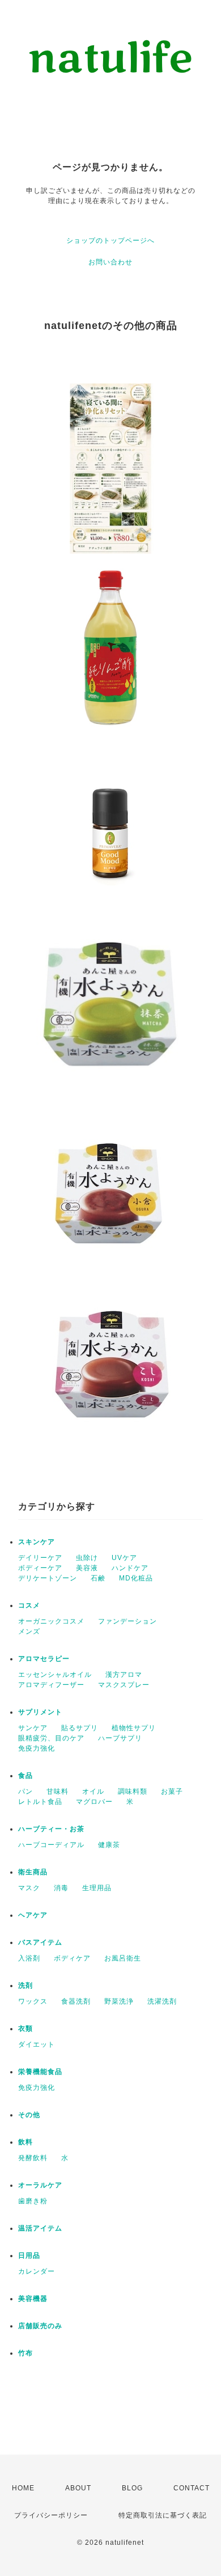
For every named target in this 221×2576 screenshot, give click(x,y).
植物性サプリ (134, 1728)
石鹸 (98, 1578)
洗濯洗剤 (162, 2001)
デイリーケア (40, 1558)
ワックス (33, 2001)
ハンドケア (130, 1568)
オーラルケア (40, 2185)
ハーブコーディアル (51, 1845)
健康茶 (109, 1845)
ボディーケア (40, 1568)
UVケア (124, 1558)
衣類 (25, 2029)
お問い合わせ (110, 262)
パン (25, 1791)
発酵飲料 (33, 2158)
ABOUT (78, 2488)
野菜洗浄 (119, 2001)
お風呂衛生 (123, 1958)
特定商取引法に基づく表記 (163, 2515)
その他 (29, 2115)
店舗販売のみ (40, 2326)
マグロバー (94, 1802)
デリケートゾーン (48, 1578)
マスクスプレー (124, 1685)
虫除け (87, 1558)
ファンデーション (127, 1621)
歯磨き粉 (33, 2201)
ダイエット (37, 2044)
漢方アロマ (124, 1675)
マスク (29, 1888)
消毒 (61, 1888)
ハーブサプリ (120, 1738)
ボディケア (72, 1958)
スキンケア (37, 1542)
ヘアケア (33, 1915)
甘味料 (58, 1791)
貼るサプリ (80, 1728)
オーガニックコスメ (51, 1621)
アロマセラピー (44, 1659)
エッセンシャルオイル (55, 1675)
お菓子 (172, 1791)
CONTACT (192, 2488)
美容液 (87, 1568)
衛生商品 (33, 1872)
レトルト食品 (40, 1802)
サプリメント (40, 1712)
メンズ (29, 1631)
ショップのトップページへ (110, 241)
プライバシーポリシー (51, 2515)
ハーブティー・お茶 (51, 1829)
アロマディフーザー (51, 1685)
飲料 (25, 2142)
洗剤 (25, 1985)
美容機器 (33, 2299)
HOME (23, 2488)
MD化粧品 (136, 1578)
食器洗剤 (76, 2001)
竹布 (25, 2353)
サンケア (33, 1728)
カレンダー (37, 2271)
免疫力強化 (37, 1748)
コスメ (29, 1605)
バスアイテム (40, 1942)
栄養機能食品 (40, 2072)
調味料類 (133, 1791)
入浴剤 (29, 1958)
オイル (93, 1791)
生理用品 (97, 1888)
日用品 (29, 2255)
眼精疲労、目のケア (51, 1738)
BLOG (132, 2488)
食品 (25, 1776)
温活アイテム (40, 2228)
